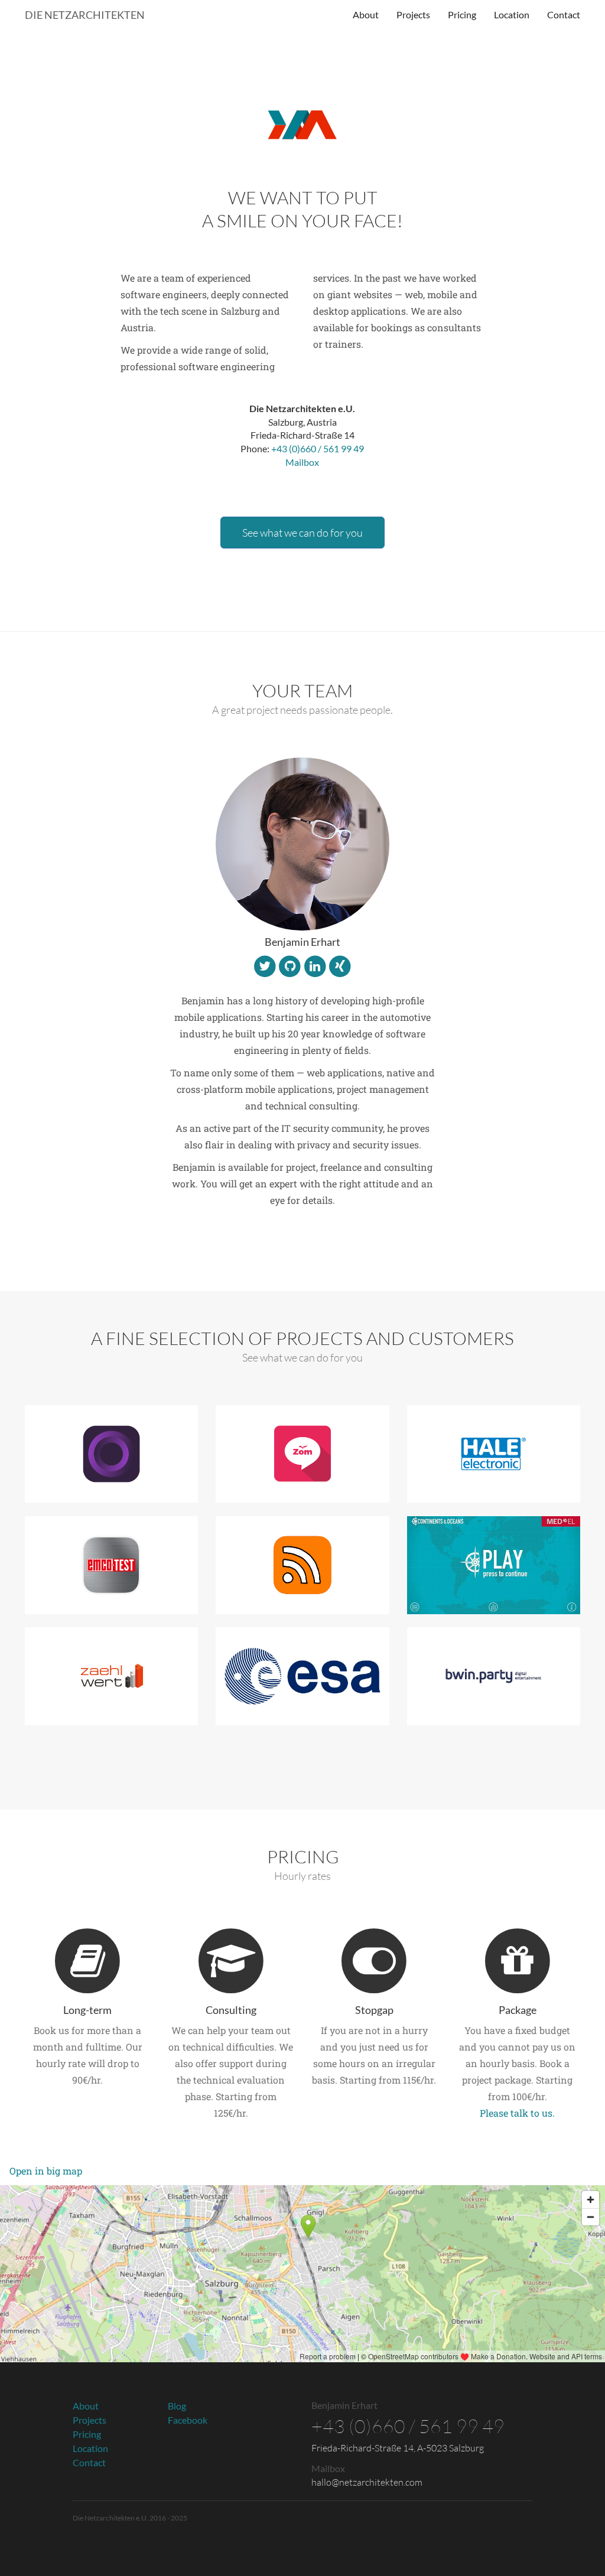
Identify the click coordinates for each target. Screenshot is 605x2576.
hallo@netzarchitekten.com (367, 2482)
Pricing (462, 14)
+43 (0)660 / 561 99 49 (318, 448)
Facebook (188, 2420)
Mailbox (302, 462)
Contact (564, 14)
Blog (177, 2406)
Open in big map (46, 2171)
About (366, 14)
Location (512, 14)
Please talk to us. (517, 2113)
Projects (413, 14)
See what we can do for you (302, 533)
